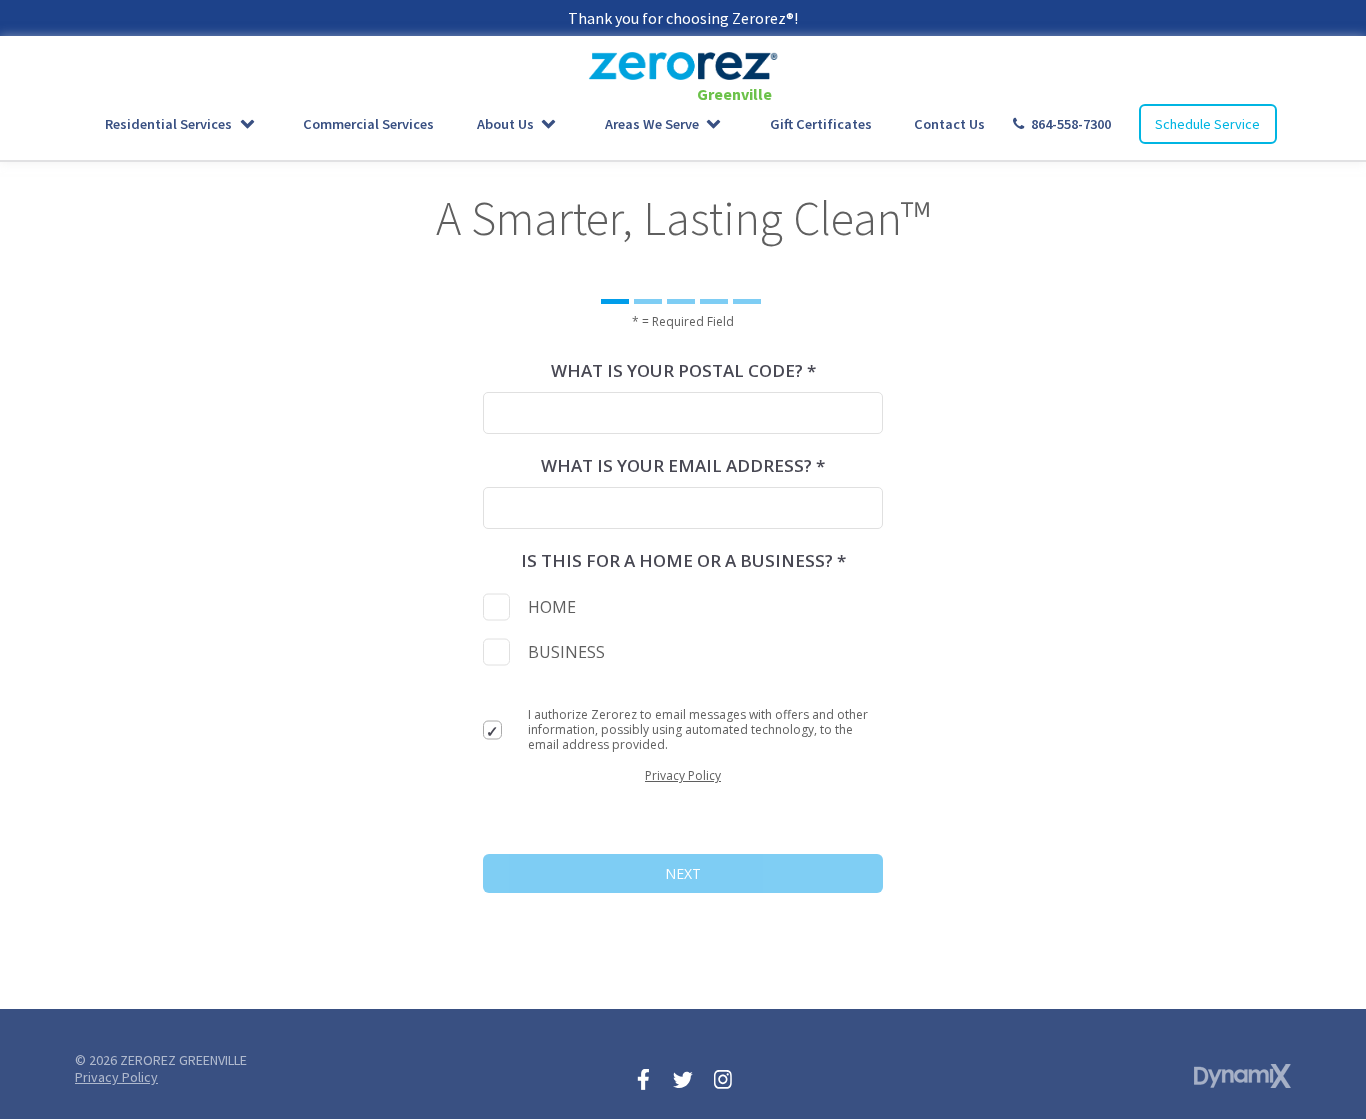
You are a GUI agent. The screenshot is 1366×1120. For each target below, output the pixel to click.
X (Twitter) (683, 1079)
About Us (505, 124)
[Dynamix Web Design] (1242, 1076)
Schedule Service (1207, 124)
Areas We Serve (652, 124)
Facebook (643, 1079)
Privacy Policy (683, 775)
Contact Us (949, 124)
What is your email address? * (683, 465)
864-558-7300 (1071, 124)
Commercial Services (368, 124)
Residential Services (168, 124)
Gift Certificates (821, 124)
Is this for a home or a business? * (683, 560)
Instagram (723, 1079)
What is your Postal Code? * (683, 370)
